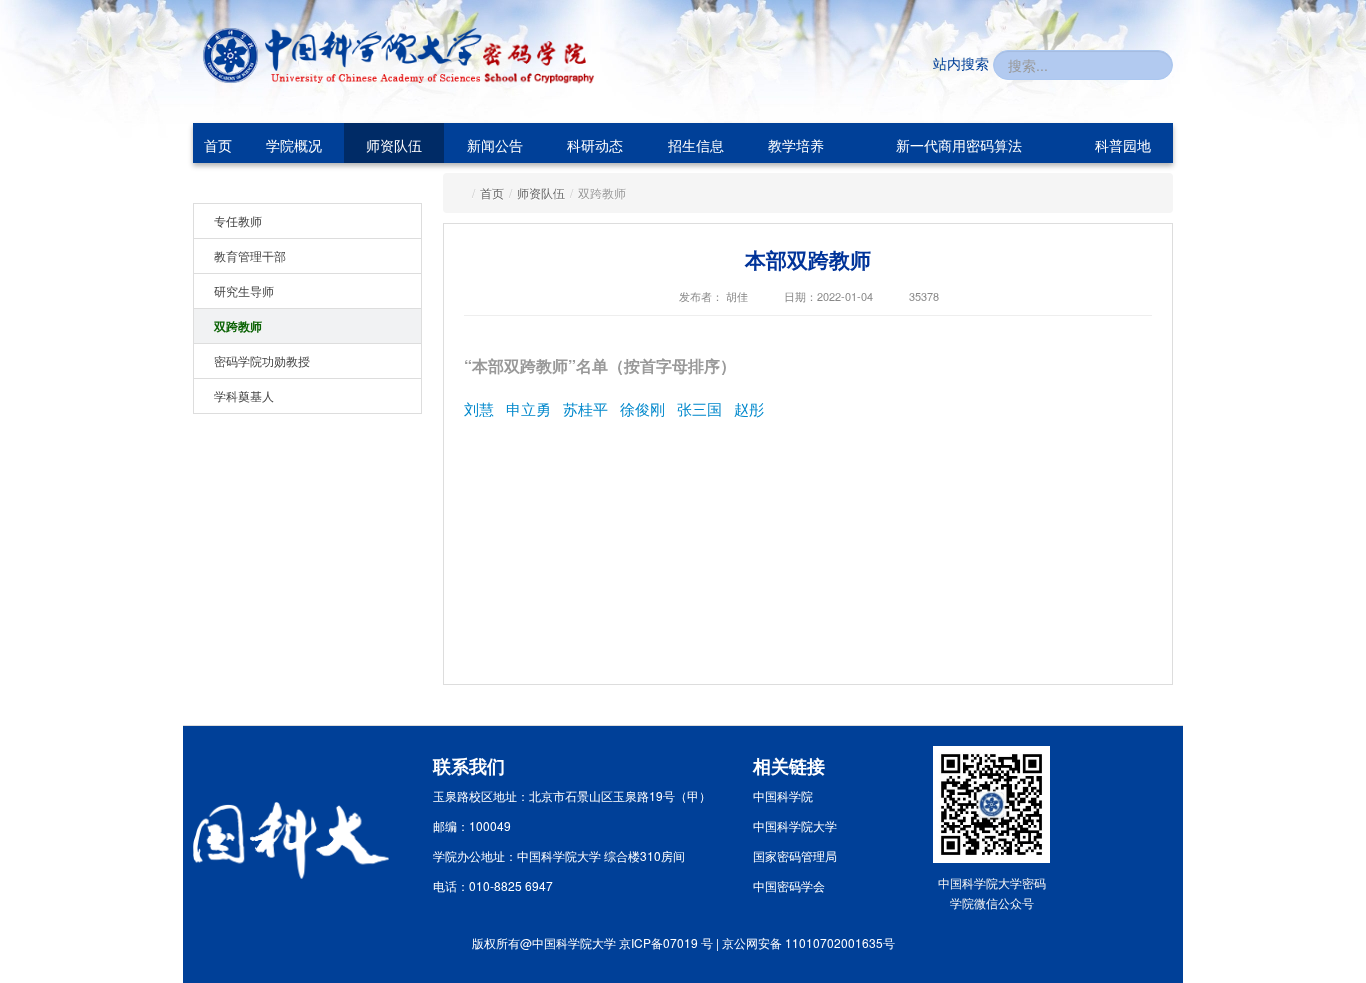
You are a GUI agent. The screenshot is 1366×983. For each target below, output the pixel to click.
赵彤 (749, 408)
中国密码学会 (789, 885)
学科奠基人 (244, 395)
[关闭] (1192, 651)
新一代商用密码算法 (959, 145)
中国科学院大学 (795, 825)
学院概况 (294, 145)
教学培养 (796, 145)
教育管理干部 (250, 255)
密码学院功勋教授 (262, 360)
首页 (218, 145)
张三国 (699, 408)
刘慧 (479, 408)
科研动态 (595, 145)
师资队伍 (394, 145)
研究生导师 (244, 290)
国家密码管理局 (795, 855)
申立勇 (528, 408)
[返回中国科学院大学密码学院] (539, 57)
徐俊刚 (642, 408)
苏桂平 (585, 408)
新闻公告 (495, 145)
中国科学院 (783, 795)
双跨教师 (238, 326)
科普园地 (1123, 145)
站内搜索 (961, 63)
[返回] (343, 55)
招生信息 (696, 145)
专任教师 (238, 220)
